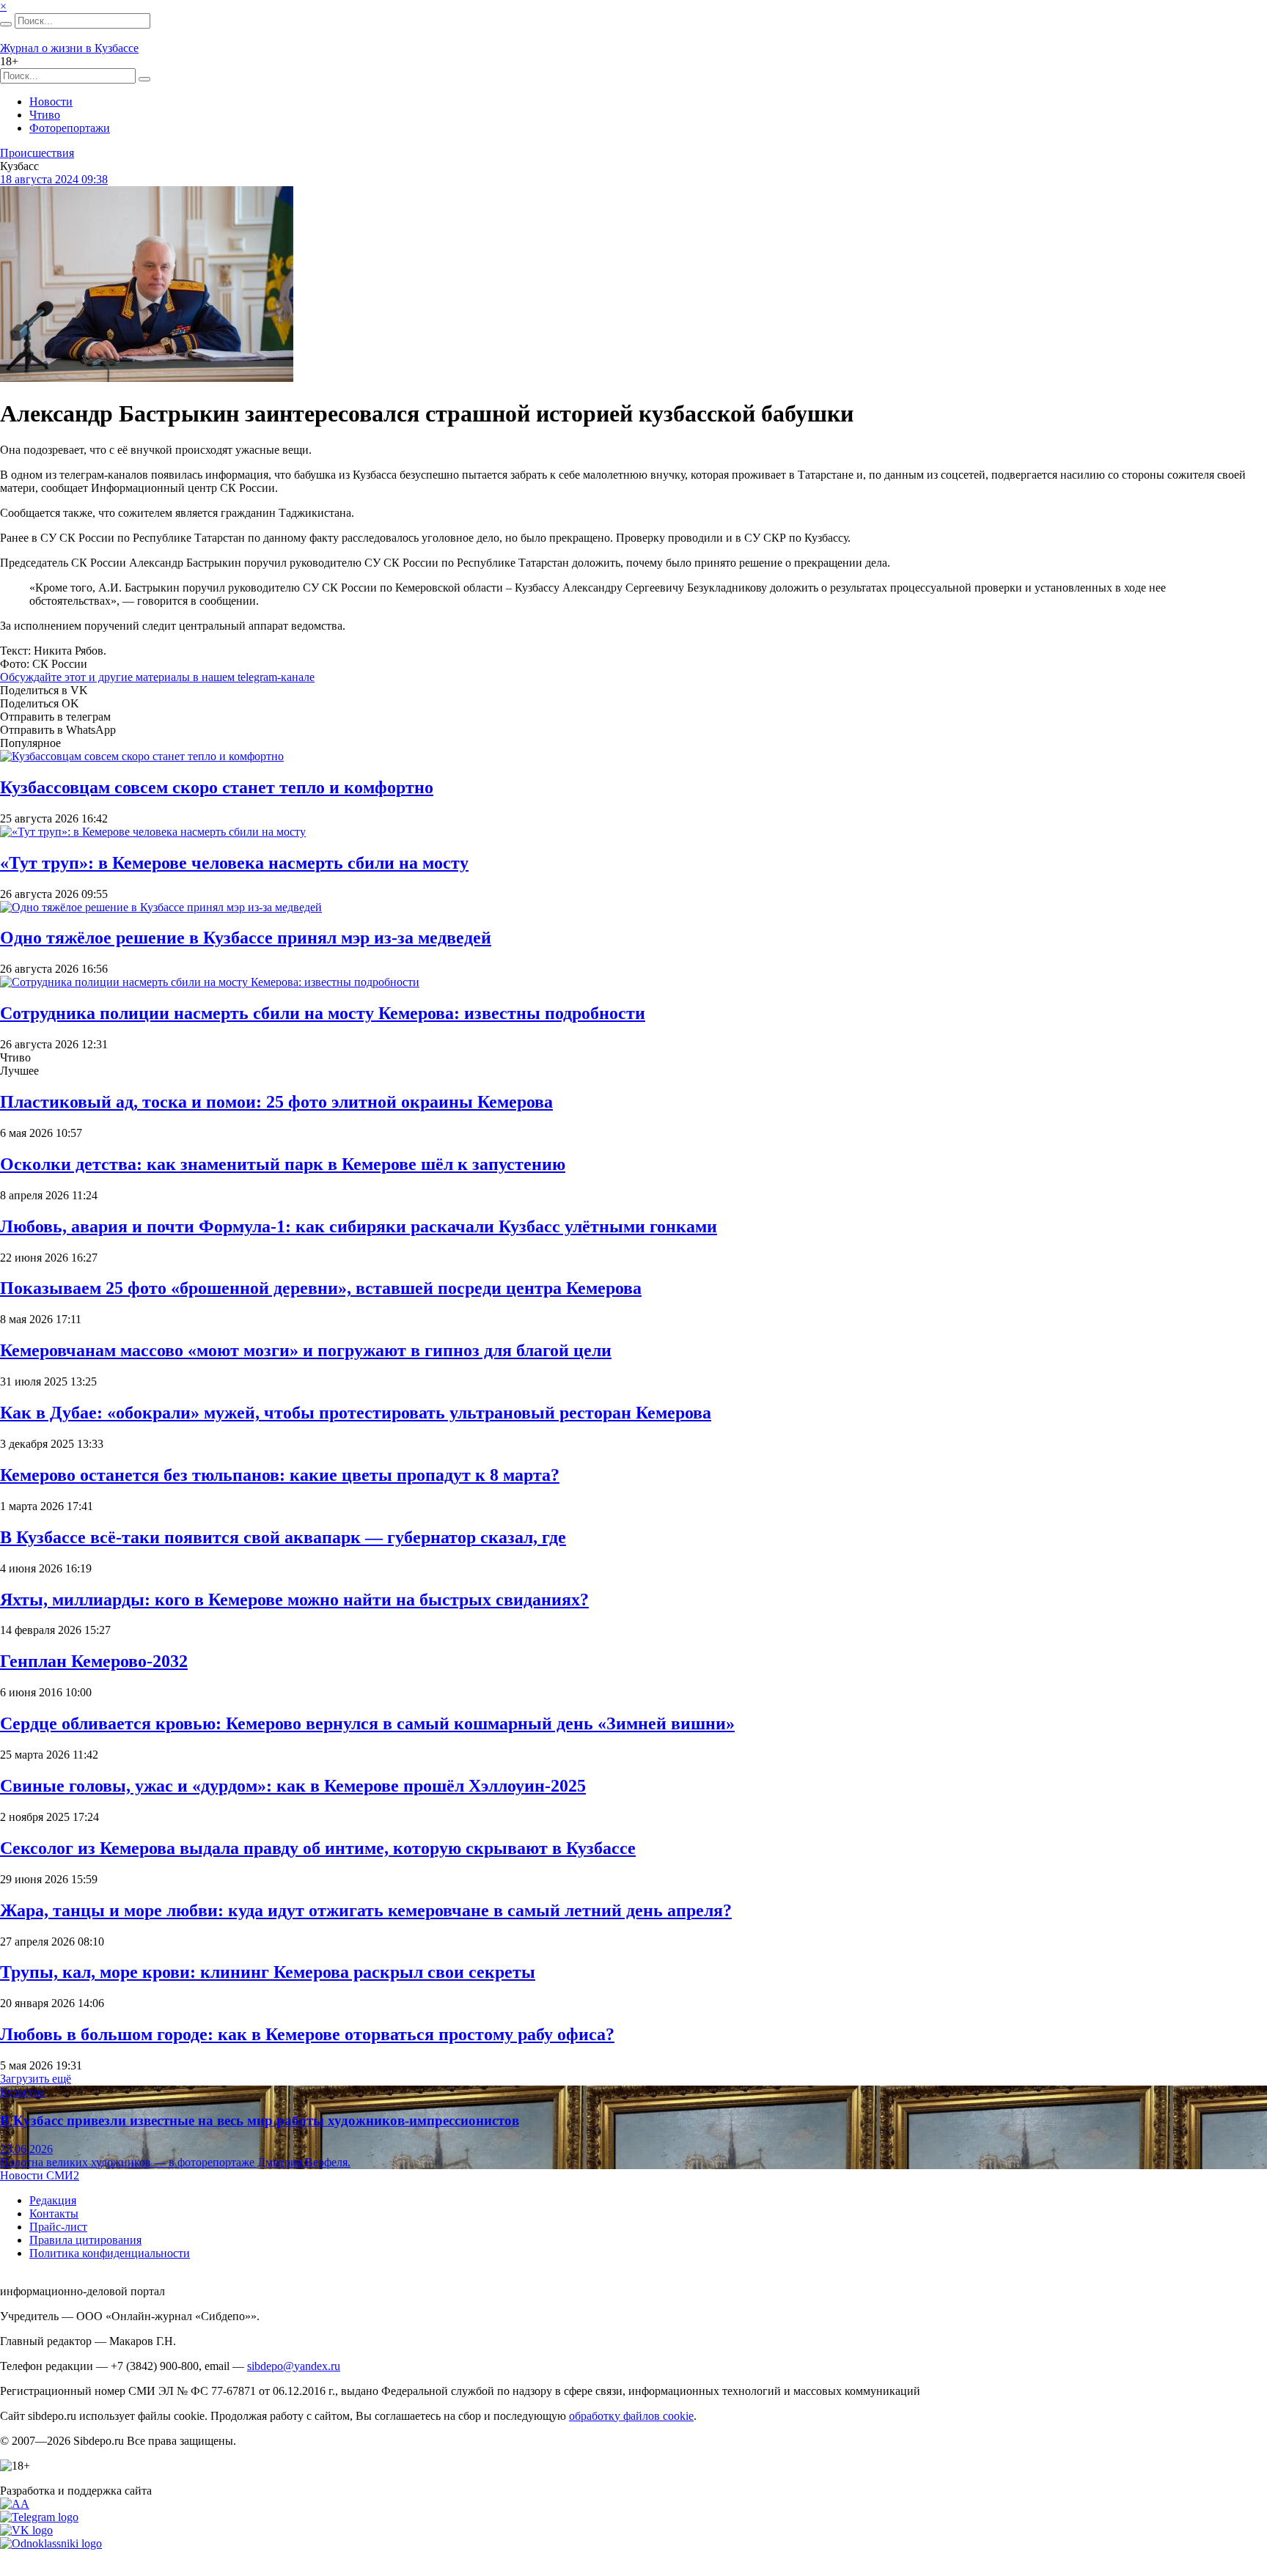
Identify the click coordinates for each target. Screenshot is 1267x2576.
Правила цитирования (85, 2240)
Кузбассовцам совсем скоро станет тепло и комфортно (217, 787)
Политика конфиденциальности (110, 2253)
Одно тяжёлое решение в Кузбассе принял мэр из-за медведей (246, 938)
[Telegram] (39, 2517)
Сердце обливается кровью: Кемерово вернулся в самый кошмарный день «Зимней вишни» (367, 1723)
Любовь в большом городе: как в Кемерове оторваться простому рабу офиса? (307, 2034)
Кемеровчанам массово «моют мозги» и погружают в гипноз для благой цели (306, 1350)
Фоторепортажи (70, 128)
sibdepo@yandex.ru (294, 2366)
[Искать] (6, 24)
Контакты (54, 2213)
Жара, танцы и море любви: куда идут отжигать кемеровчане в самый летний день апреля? (366, 1910)
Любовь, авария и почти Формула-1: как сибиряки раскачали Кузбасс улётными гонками (359, 1226)
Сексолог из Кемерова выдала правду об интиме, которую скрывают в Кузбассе (318, 1848)
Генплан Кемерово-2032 (94, 1661)
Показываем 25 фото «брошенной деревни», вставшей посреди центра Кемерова (321, 1288)
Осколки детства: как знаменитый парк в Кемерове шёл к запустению (283, 1164)
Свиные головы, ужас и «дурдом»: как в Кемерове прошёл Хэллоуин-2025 (293, 1786)
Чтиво (45, 115)
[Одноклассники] (51, 2543)
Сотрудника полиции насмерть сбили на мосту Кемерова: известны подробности (323, 1013)
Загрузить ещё (36, 2079)
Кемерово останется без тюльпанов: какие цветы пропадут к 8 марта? (280, 1475)
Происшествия (37, 153)
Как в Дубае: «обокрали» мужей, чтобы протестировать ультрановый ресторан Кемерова (356, 1413)
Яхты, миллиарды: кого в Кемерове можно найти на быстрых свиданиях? (294, 1600)
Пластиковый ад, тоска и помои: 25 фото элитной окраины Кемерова (276, 1102)
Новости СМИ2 (40, 2175)
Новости (51, 102)
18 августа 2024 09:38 (54, 179)
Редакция (53, 2200)
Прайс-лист (58, 2227)
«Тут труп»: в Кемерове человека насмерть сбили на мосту (234, 863)
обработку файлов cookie (631, 2416)
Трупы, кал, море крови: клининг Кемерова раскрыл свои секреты (268, 1972)
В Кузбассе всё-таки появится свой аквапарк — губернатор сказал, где (283, 1537)
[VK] (26, 2530)
